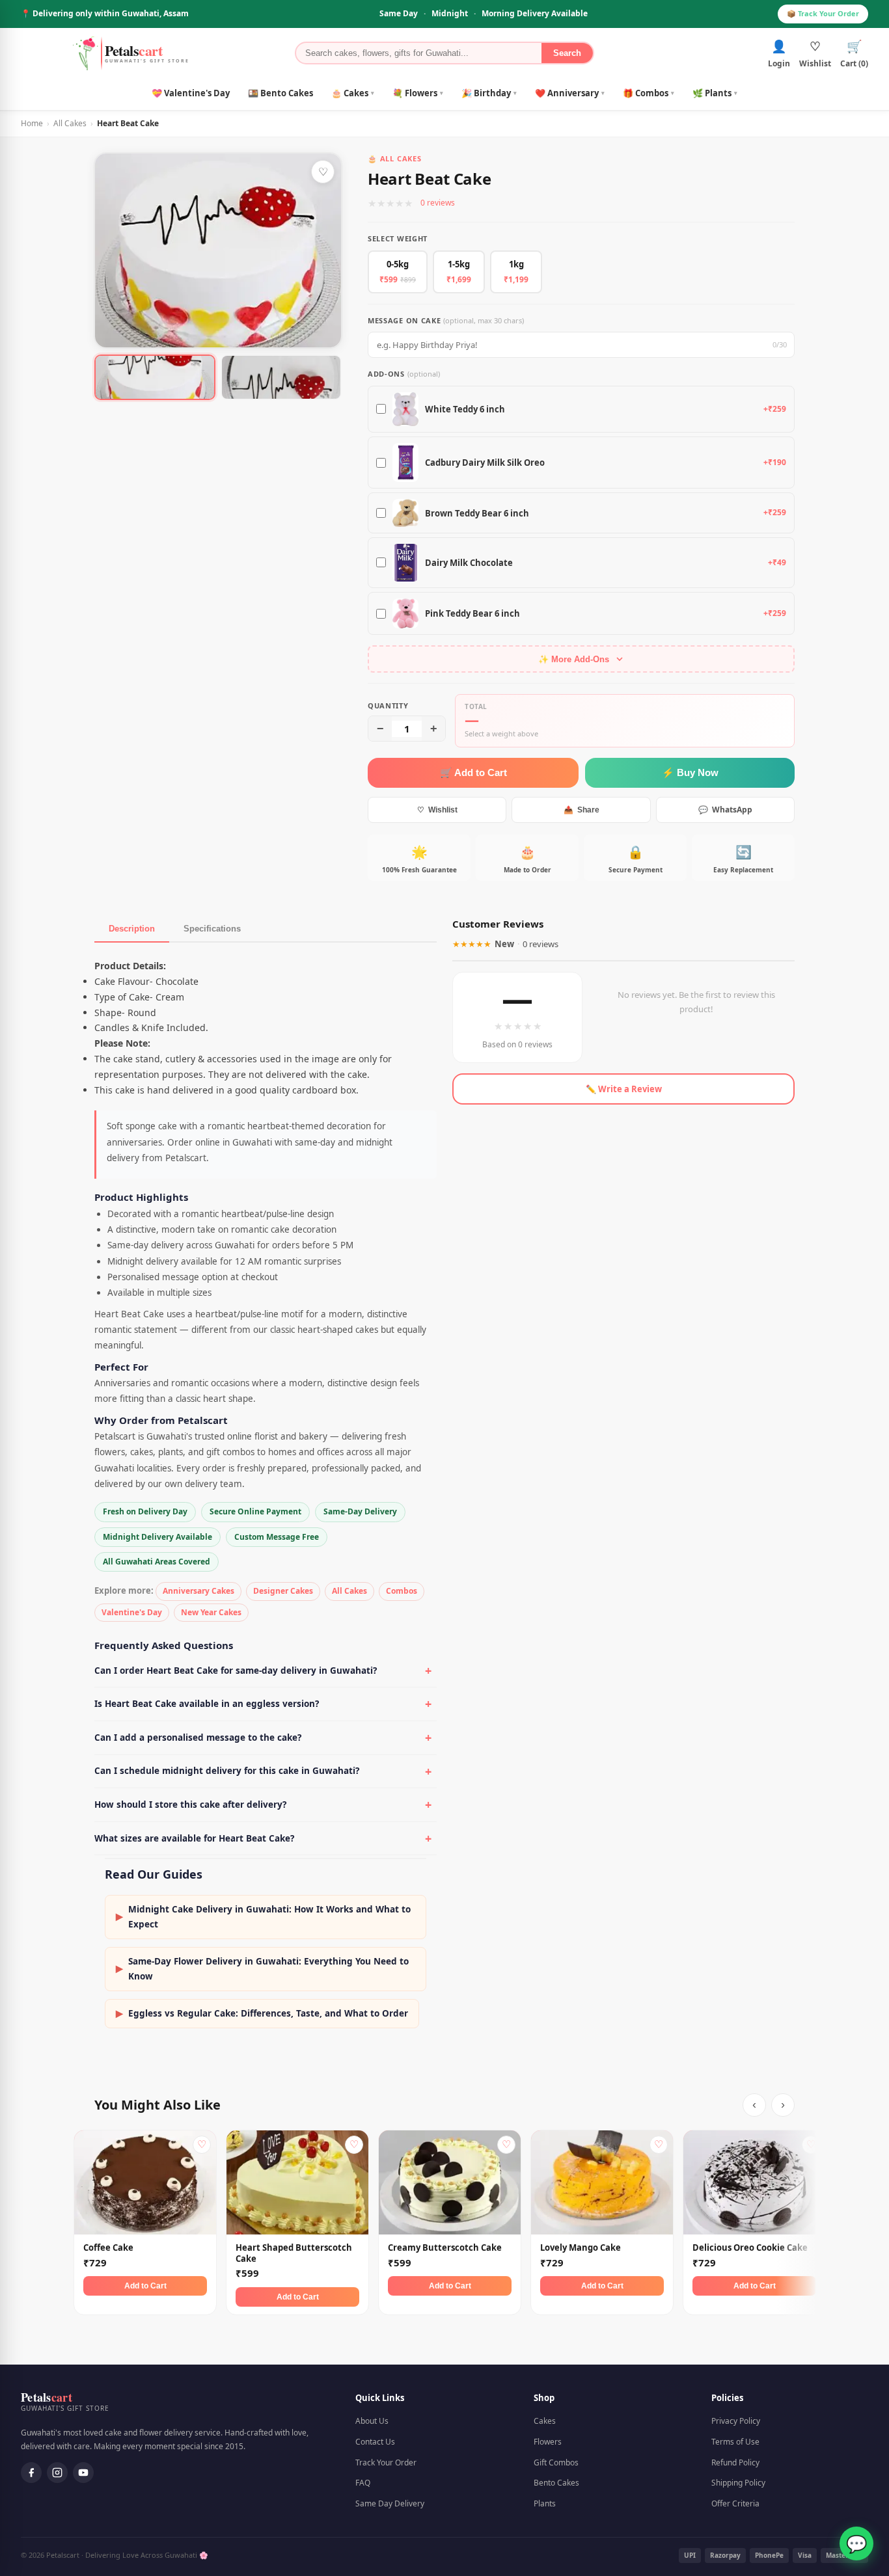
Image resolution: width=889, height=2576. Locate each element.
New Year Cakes (211, 1612)
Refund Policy (735, 2462)
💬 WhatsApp (725, 810)
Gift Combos (556, 2462)
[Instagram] (57, 2473)
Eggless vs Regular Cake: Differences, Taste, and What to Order (262, 2013)
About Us (372, 2421)
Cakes (545, 2421)
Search (567, 53)
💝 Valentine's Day (191, 93)
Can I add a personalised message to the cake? (198, 1737)
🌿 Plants (715, 93)
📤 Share (581, 810)
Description (132, 929)
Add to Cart (145, 2286)
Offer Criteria (735, 2503)
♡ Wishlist (437, 810)
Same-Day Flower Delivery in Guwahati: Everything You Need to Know (262, 1969)
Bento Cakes (556, 2483)
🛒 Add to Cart (473, 772)
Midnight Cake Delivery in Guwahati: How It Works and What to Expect (263, 1917)
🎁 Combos (649, 93)
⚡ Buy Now (690, 772)
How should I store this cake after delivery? (190, 1805)
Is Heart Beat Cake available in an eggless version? (207, 1704)
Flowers (548, 2442)
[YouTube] (83, 2473)
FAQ (363, 2483)
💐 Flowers (418, 93)
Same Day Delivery (390, 2503)
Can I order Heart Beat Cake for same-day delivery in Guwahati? (236, 1670)
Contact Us (375, 2442)
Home (32, 123)
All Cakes (70, 123)
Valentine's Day (132, 1612)
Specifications (212, 929)
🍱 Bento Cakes (280, 93)
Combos (402, 1591)
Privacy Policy (736, 2421)
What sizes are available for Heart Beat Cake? (194, 1838)
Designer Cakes (283, 1591)
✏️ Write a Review (624, 1089)
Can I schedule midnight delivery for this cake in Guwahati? (227, 1771)
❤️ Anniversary (570, 93)
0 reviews (438, 203)
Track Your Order (386, 2462)
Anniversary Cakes (198, 1591)
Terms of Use (735, 2442)
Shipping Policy (738, 2483)
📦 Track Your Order (823, 13)
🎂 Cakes (353, 93)
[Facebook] (31, 2473)
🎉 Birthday (489, 93)
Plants (545, 2503)
